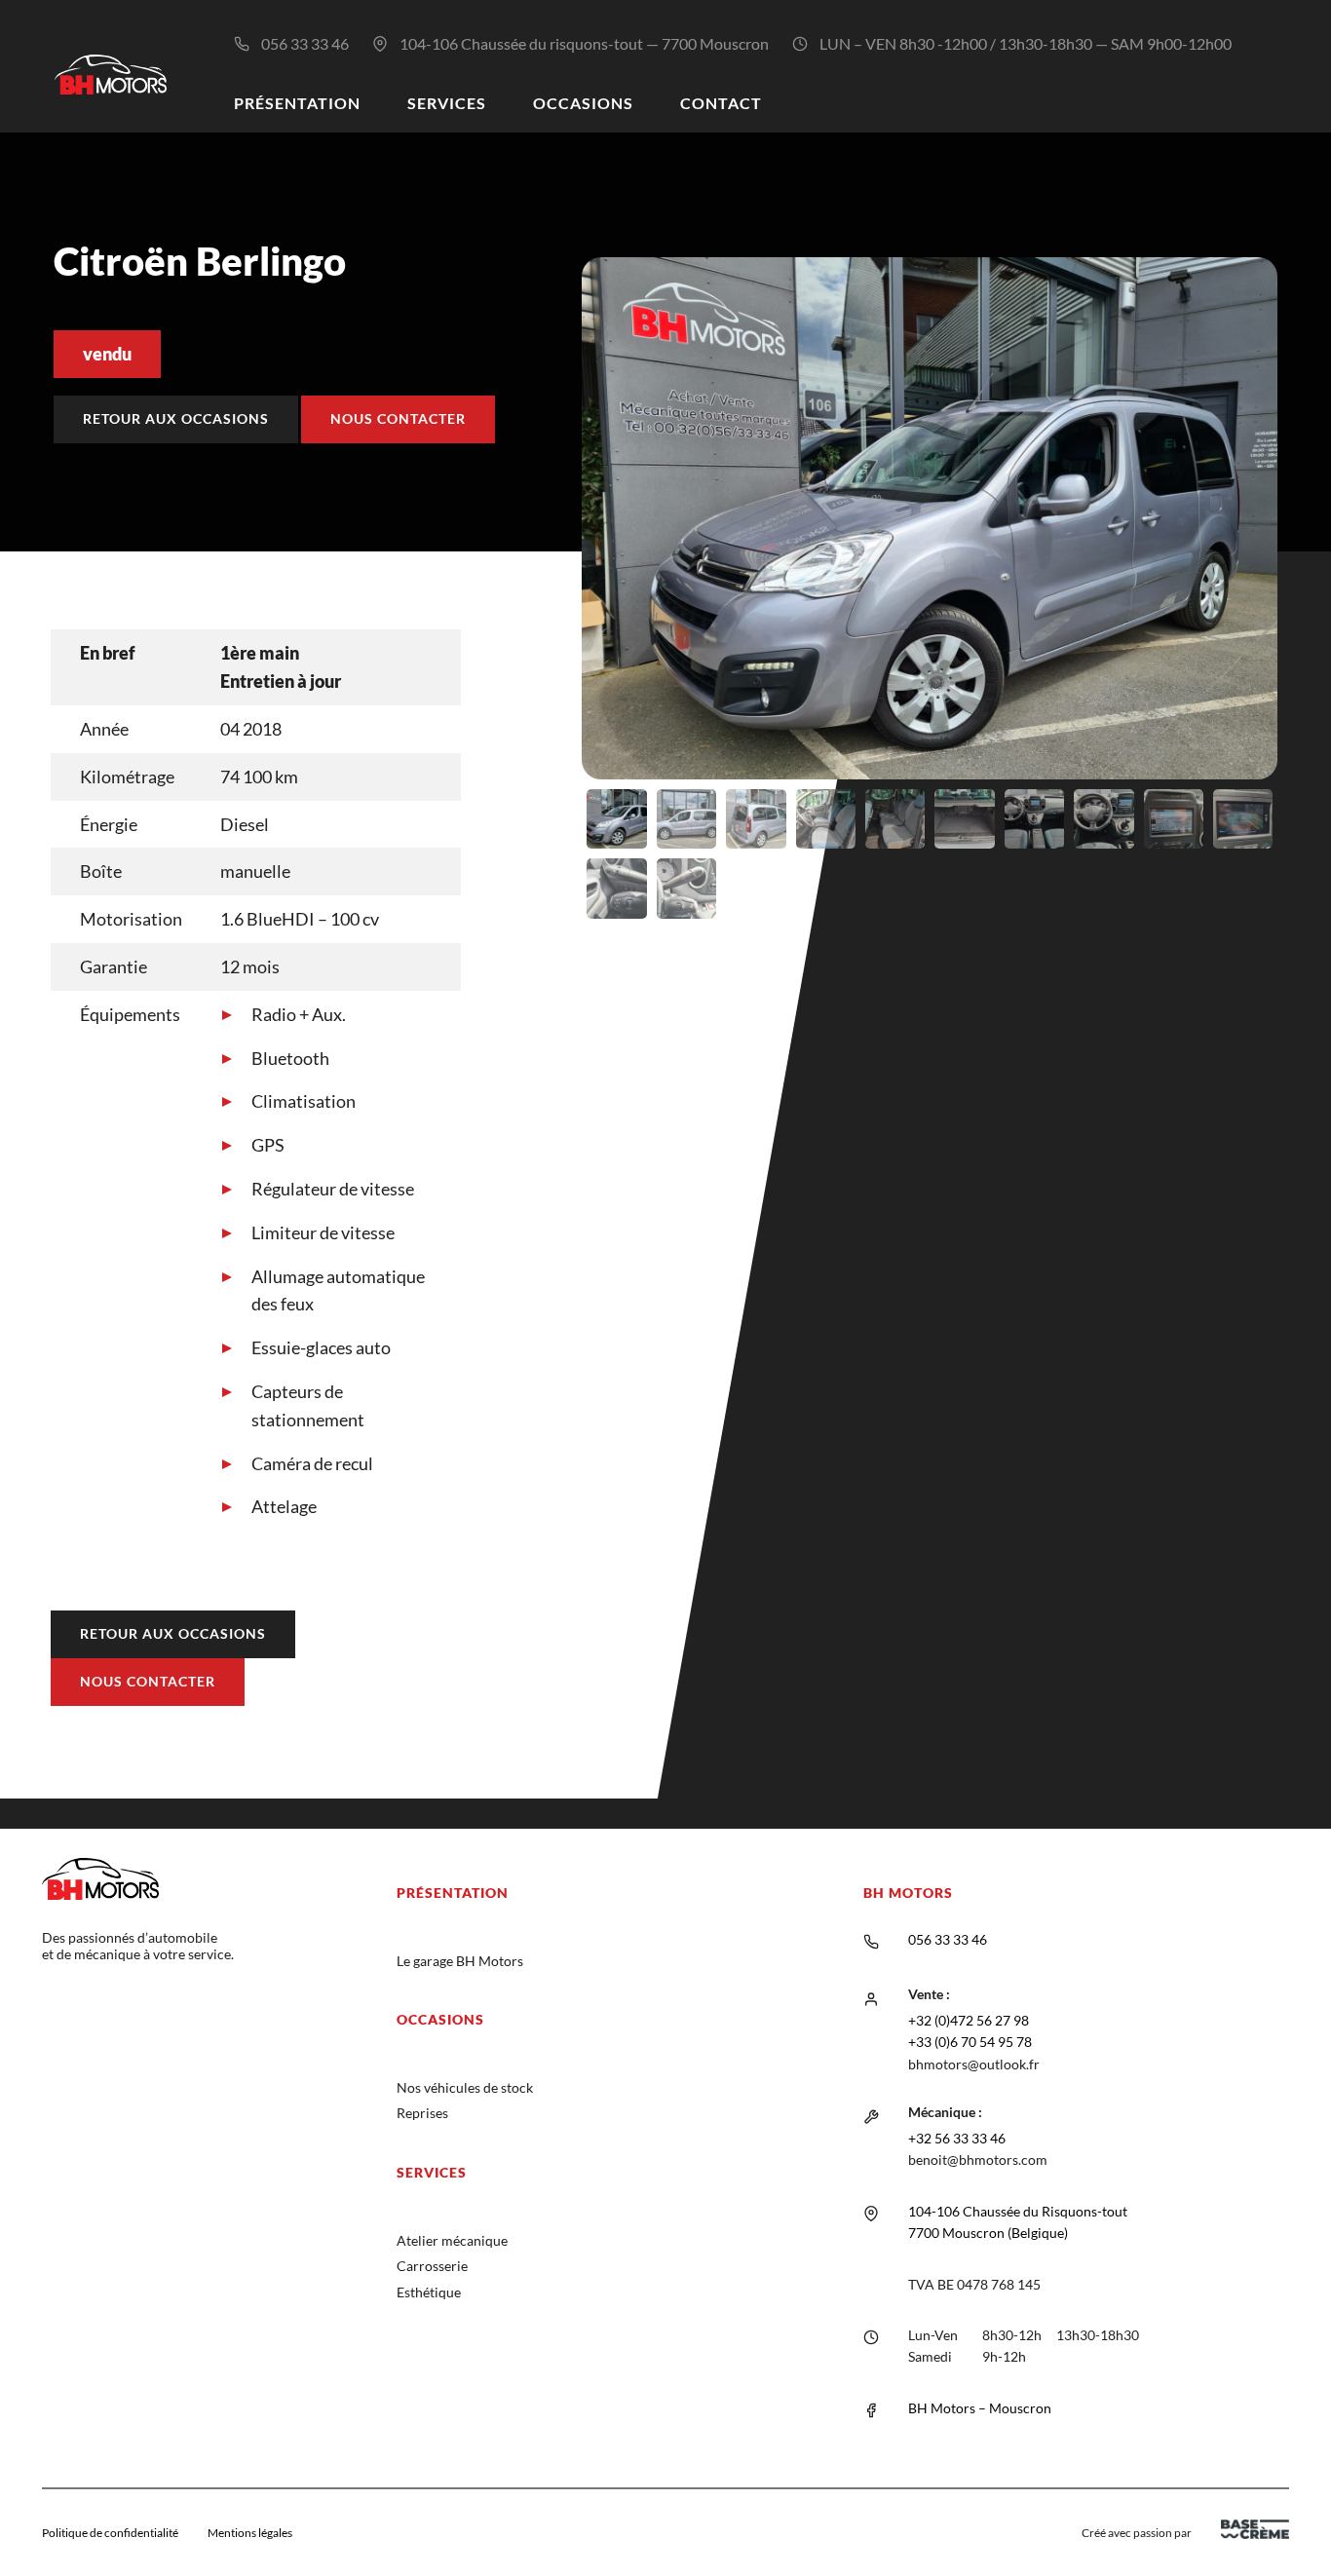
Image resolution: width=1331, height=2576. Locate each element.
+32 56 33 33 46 (957, 2138)
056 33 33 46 (305, 43)
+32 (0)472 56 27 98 (969, 2020)
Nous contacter (398, 418)
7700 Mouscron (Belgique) (988, 2233)
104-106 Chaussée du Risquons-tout (1018, 2211)
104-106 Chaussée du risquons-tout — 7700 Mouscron (584, 43)
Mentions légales (250, 2533)
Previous (552, 595)
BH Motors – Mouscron (980, 2408)
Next (1307, 595)
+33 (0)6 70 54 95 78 (970, 2042)
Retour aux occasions (176, 418)
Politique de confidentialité (110, 2533)
